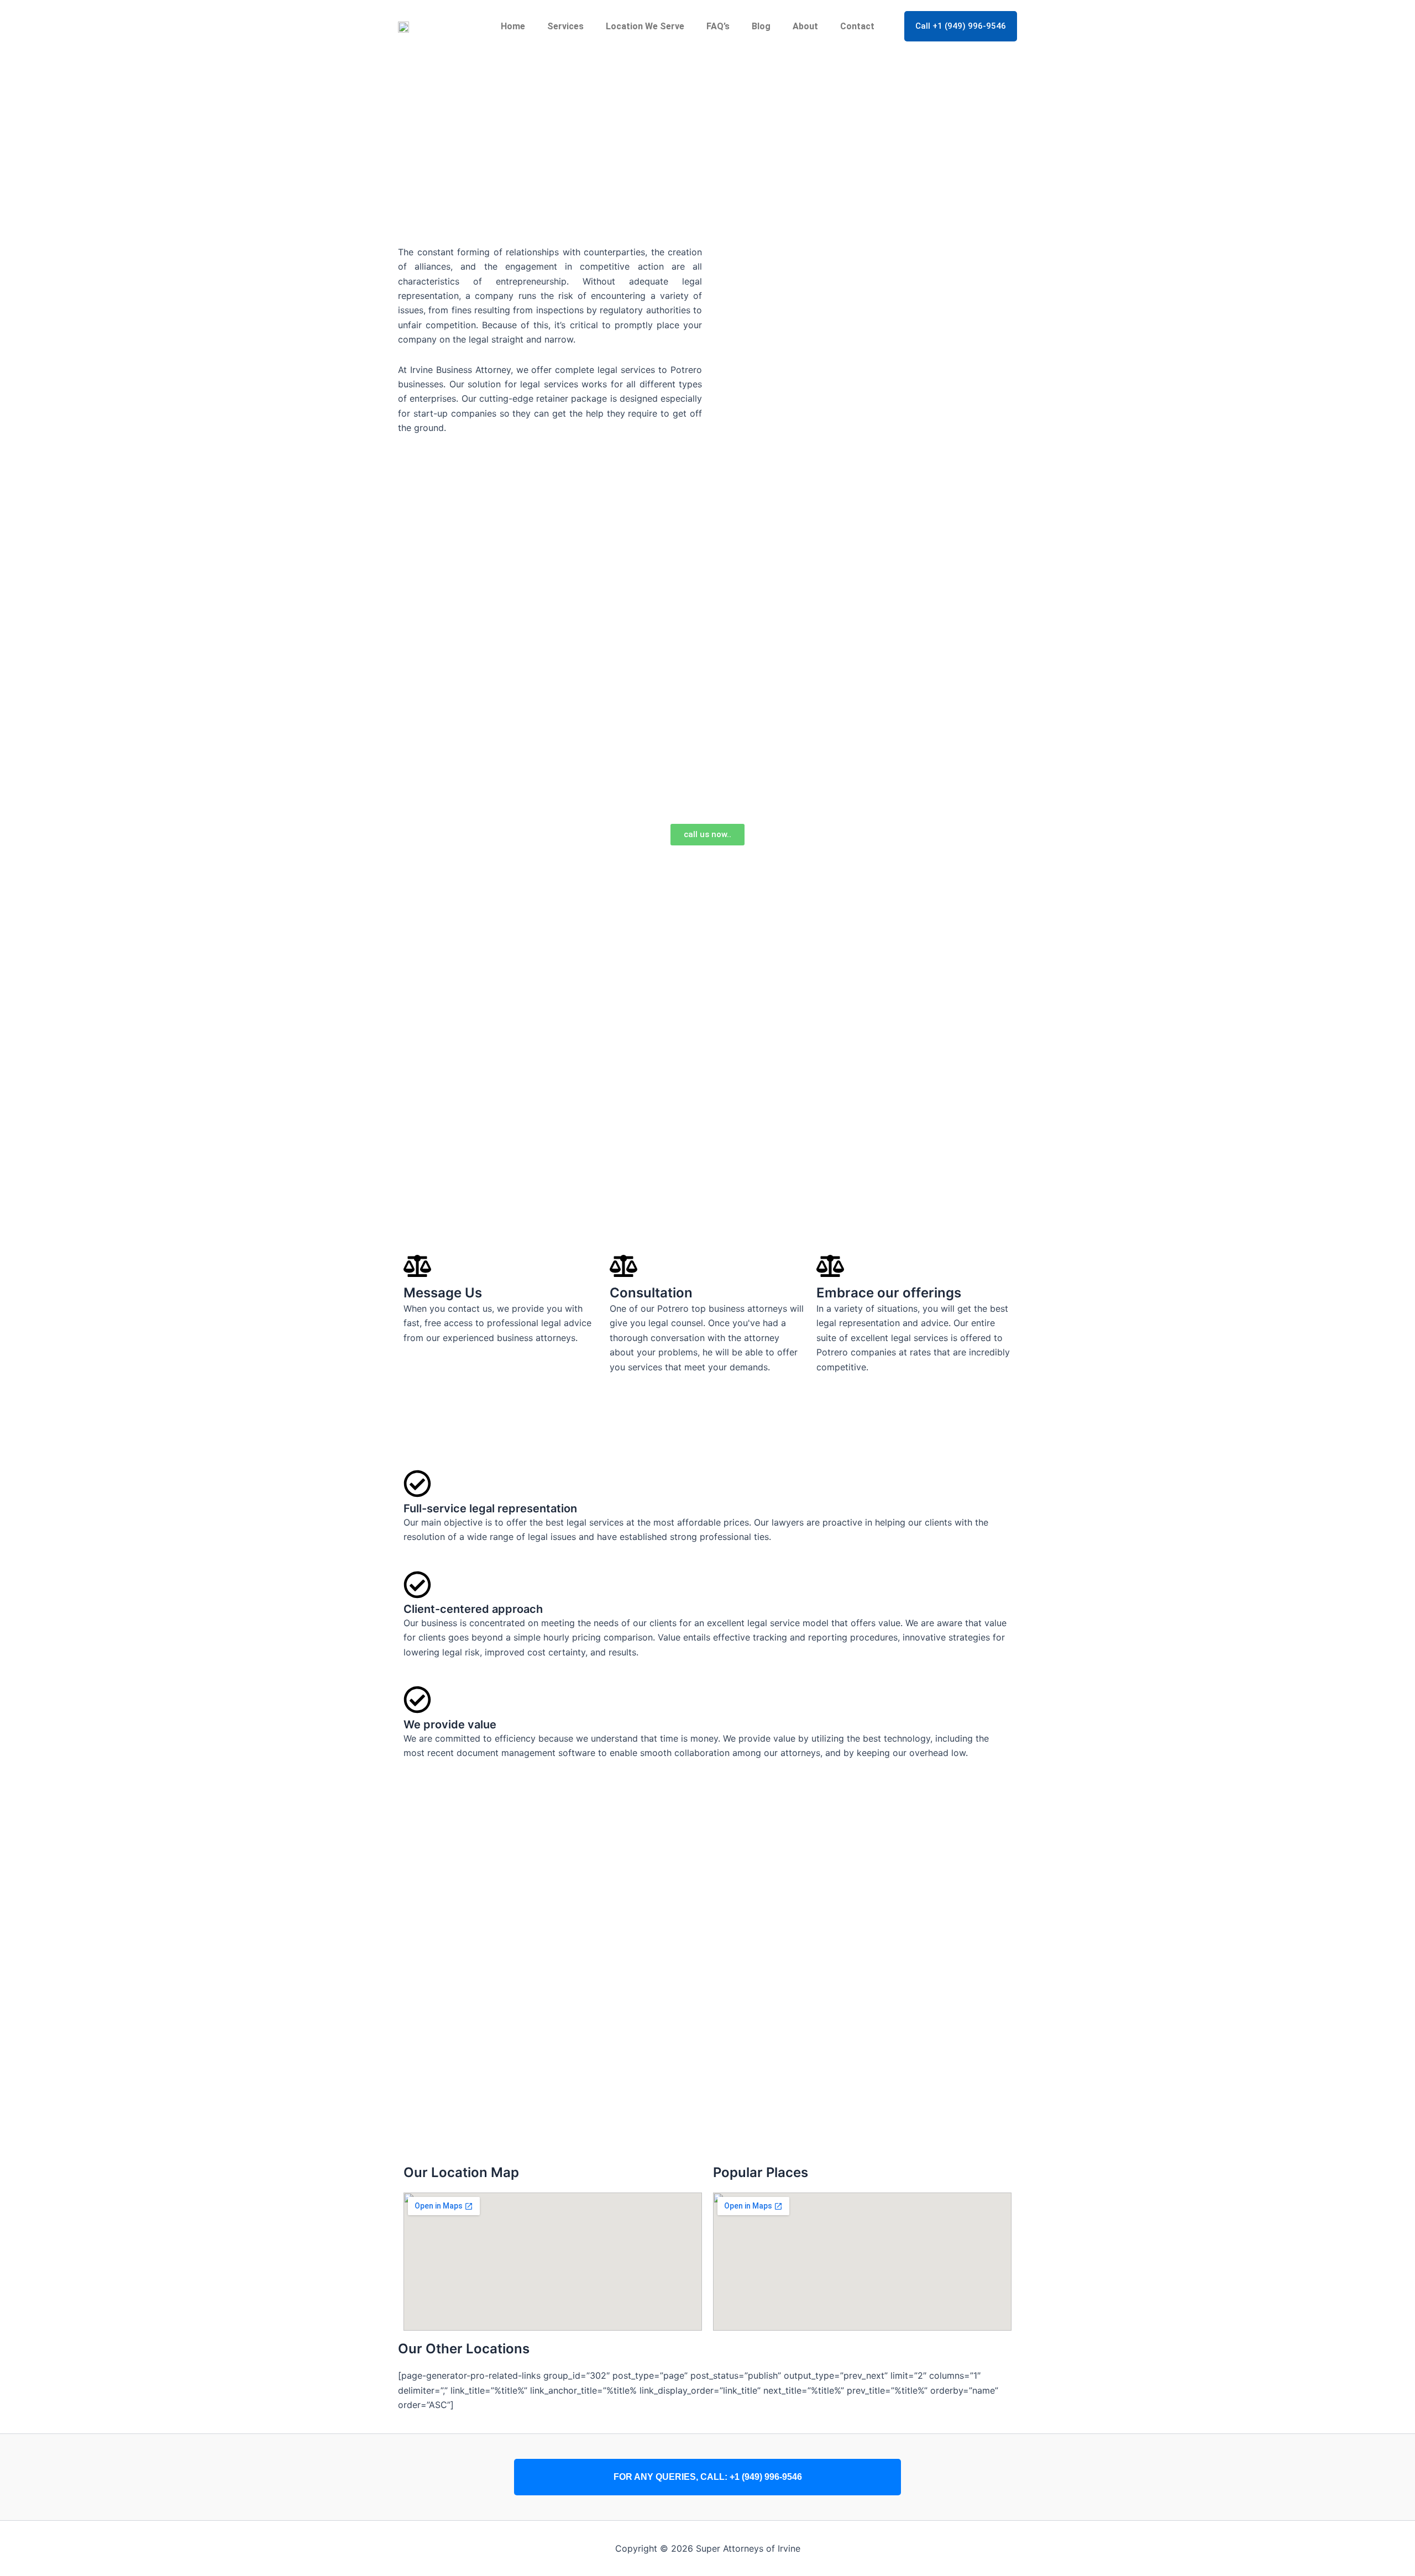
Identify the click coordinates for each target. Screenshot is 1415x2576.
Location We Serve (645, 26)
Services (565, 26)
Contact (857, 26)
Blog (761, 26)
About (805, 26)
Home (513, 26)
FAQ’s (718, 26)
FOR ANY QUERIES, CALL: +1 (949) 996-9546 (708, 2477)
